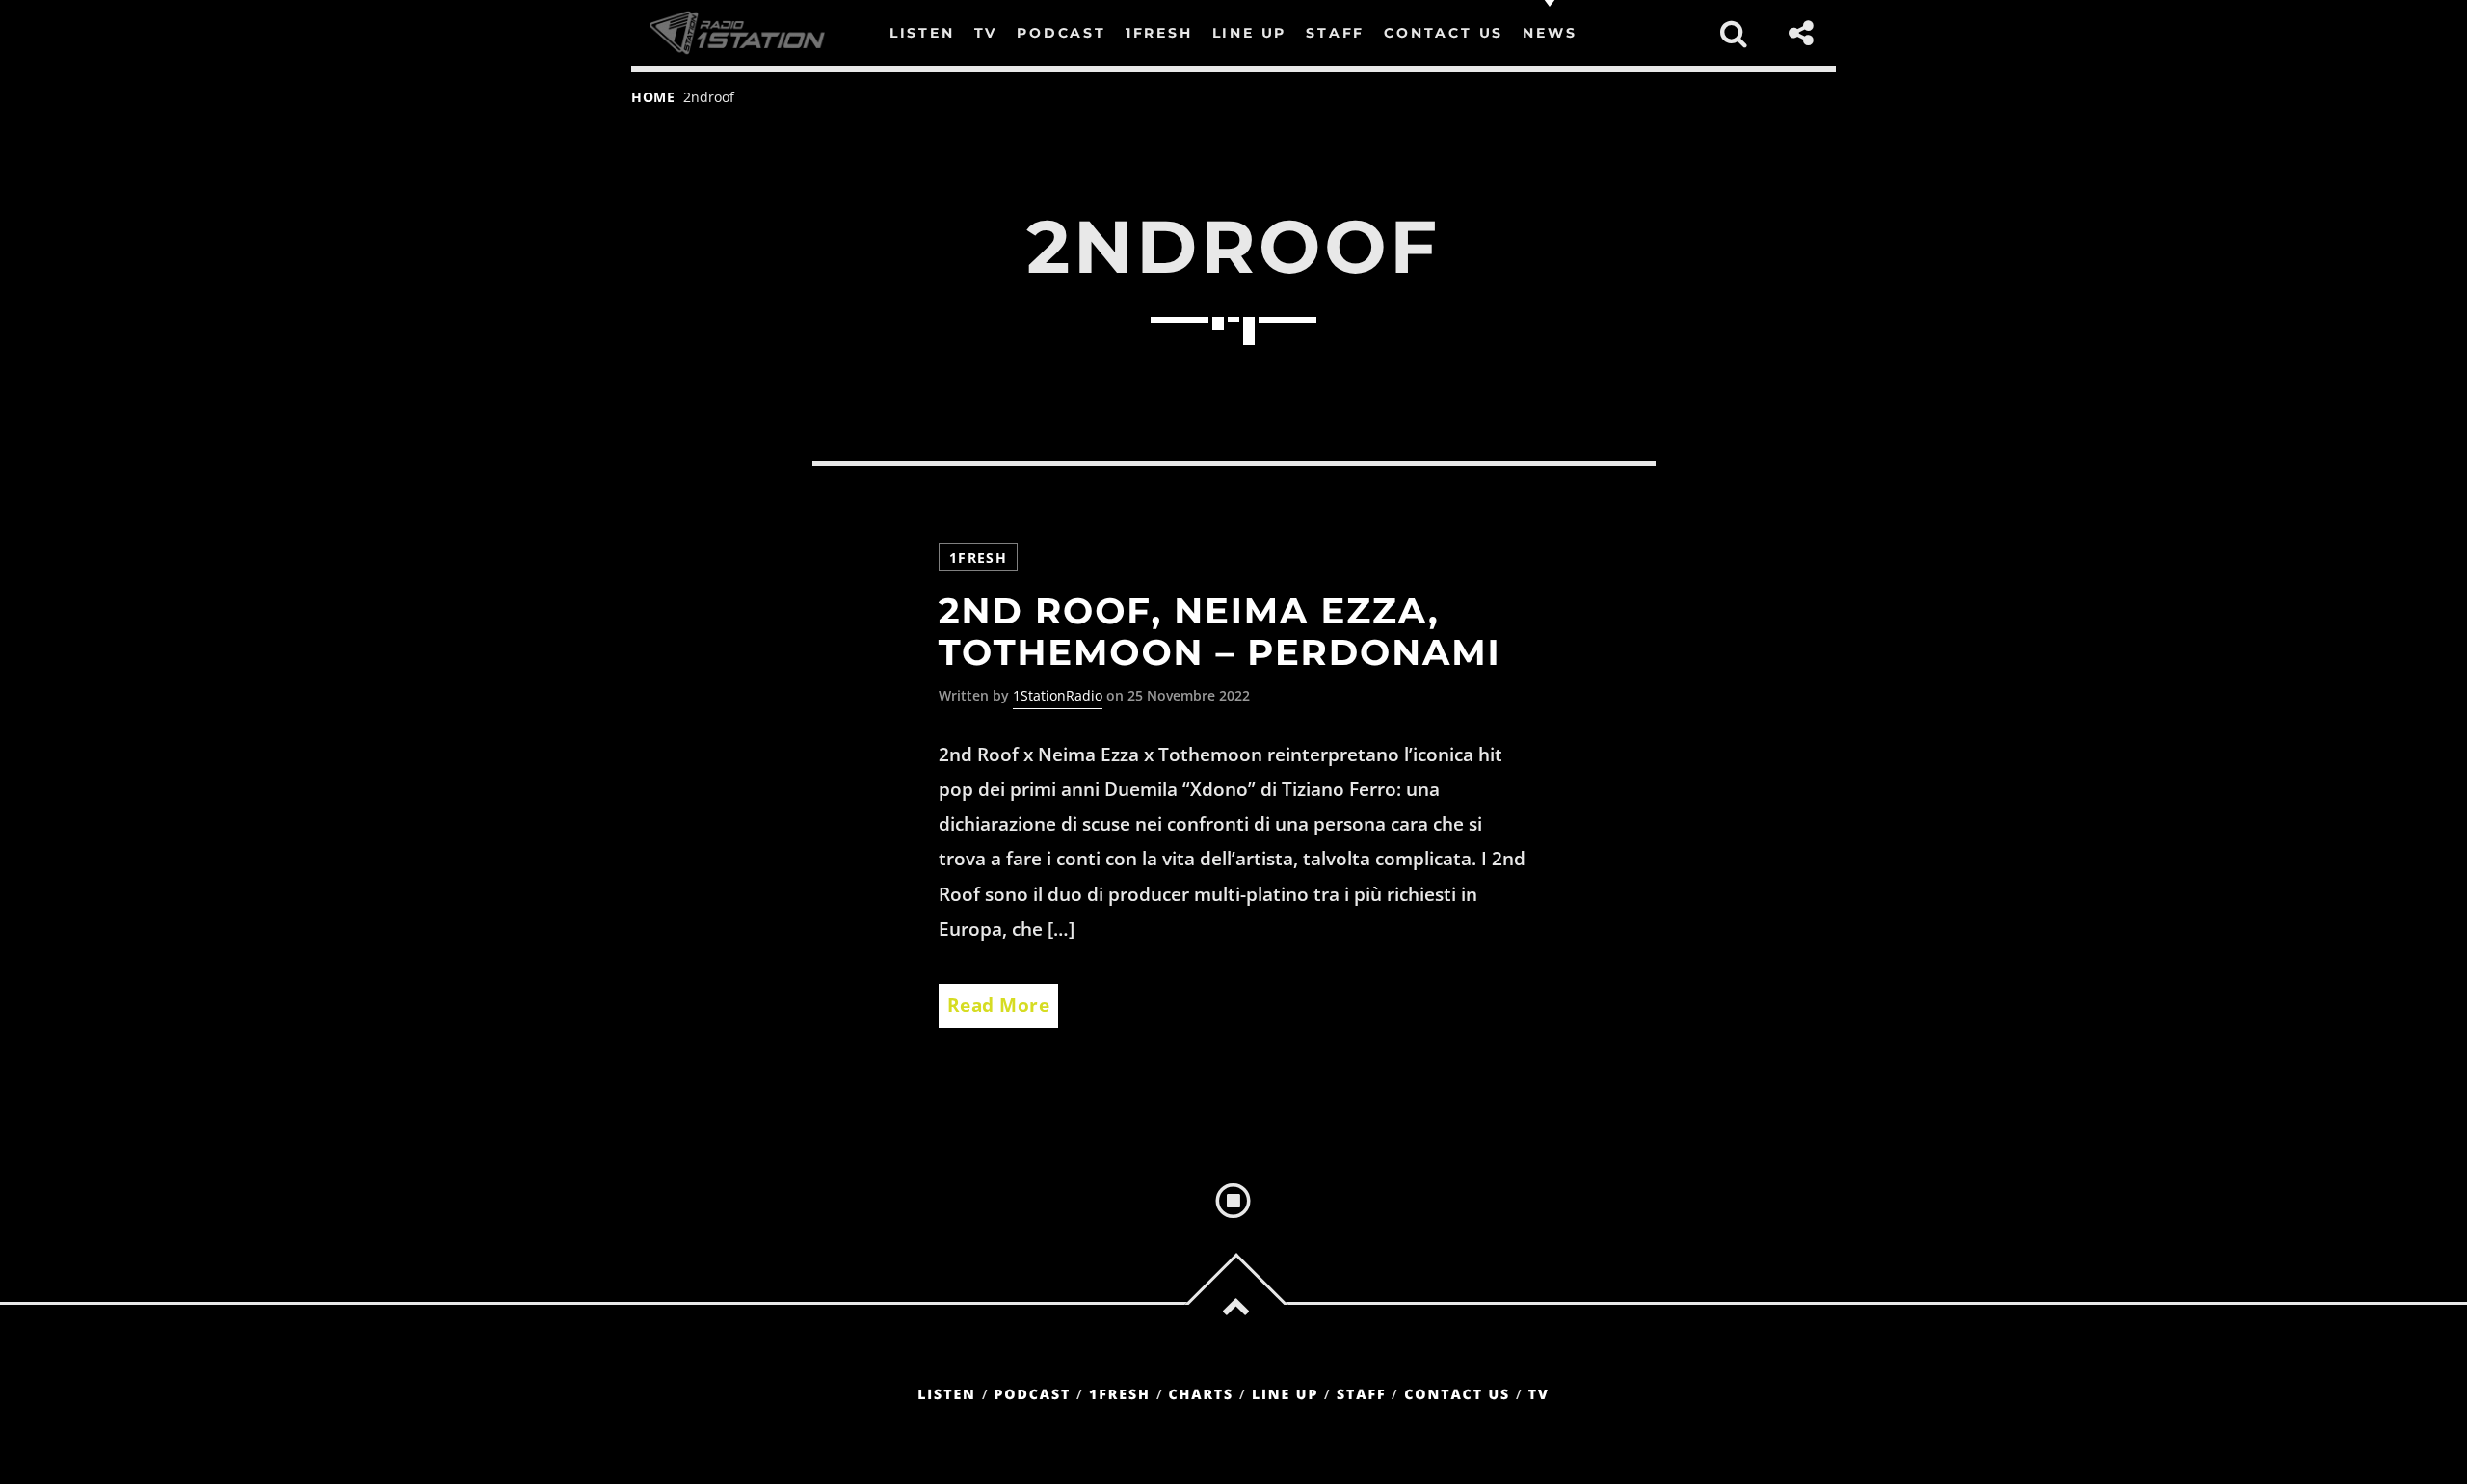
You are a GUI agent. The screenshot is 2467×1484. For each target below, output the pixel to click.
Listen (947, 1395)
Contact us (1457, 1395)
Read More (999, 1005)
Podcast (1033, 1395)
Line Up (1285, 1395)
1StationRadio (1058, 695)
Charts (1201, 1395)
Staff (1362, 1395)
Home (653, 97)
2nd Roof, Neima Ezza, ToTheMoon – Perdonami (1220, 632)
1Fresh (979, 557)
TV (1539, 1395)
